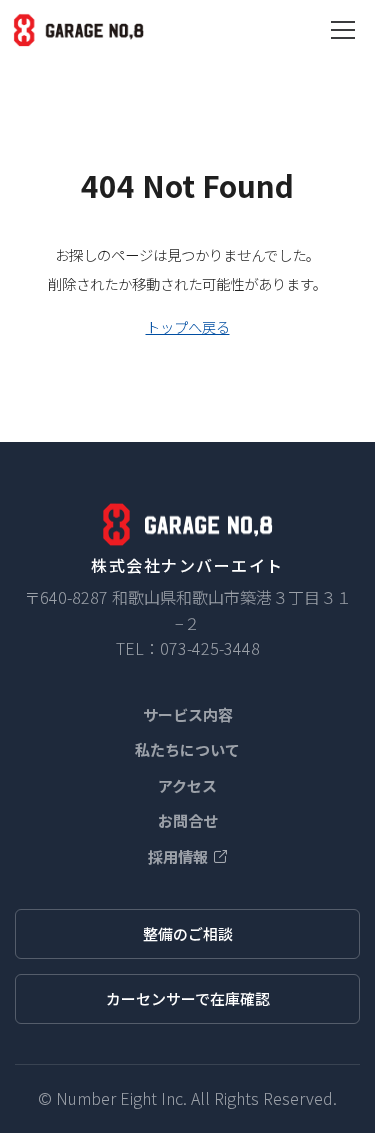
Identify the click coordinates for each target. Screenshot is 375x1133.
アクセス (187, 785)
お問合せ (188, 820)
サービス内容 (188, 714)
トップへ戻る (188, 326)
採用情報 (178, 856)
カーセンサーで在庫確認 (188, 998)
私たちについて (187, 749)
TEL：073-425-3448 (188, 648)
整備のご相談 (188, 933)
